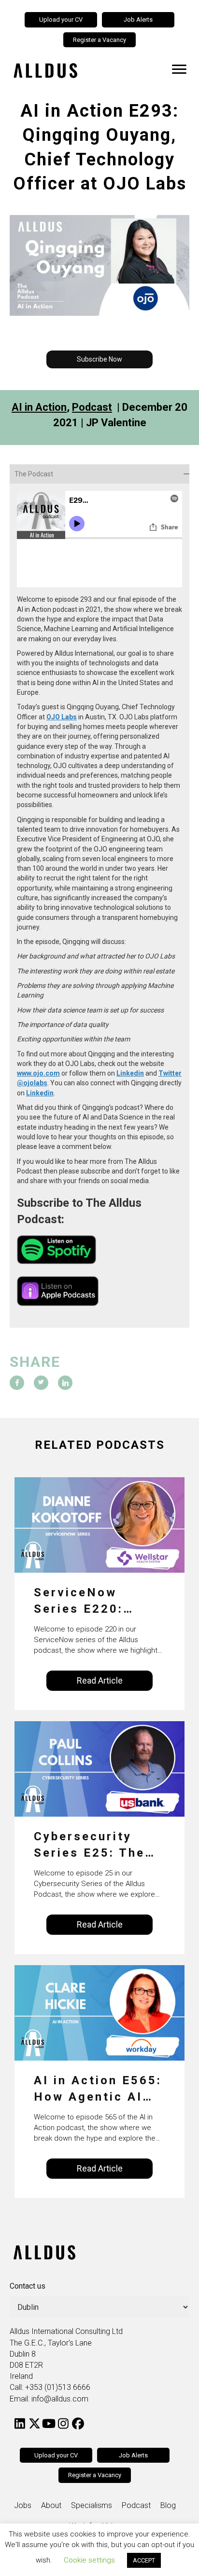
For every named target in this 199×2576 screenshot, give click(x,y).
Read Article (100, 1680)
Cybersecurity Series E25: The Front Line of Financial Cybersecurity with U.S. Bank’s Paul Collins (91, 1845)
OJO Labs (62, 717)
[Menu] (179, 69)
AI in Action (39, 407)
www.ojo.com (38, 1073)
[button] (99, 359)
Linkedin (130, 1073)
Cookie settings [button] (89, 2560)
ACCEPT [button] (144, 2560)
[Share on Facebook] (17, 1383)
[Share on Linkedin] (65, 1383)
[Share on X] (41, 1383)
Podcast (92, 407)
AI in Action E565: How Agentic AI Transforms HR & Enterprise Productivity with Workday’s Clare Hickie (98, 2089)
